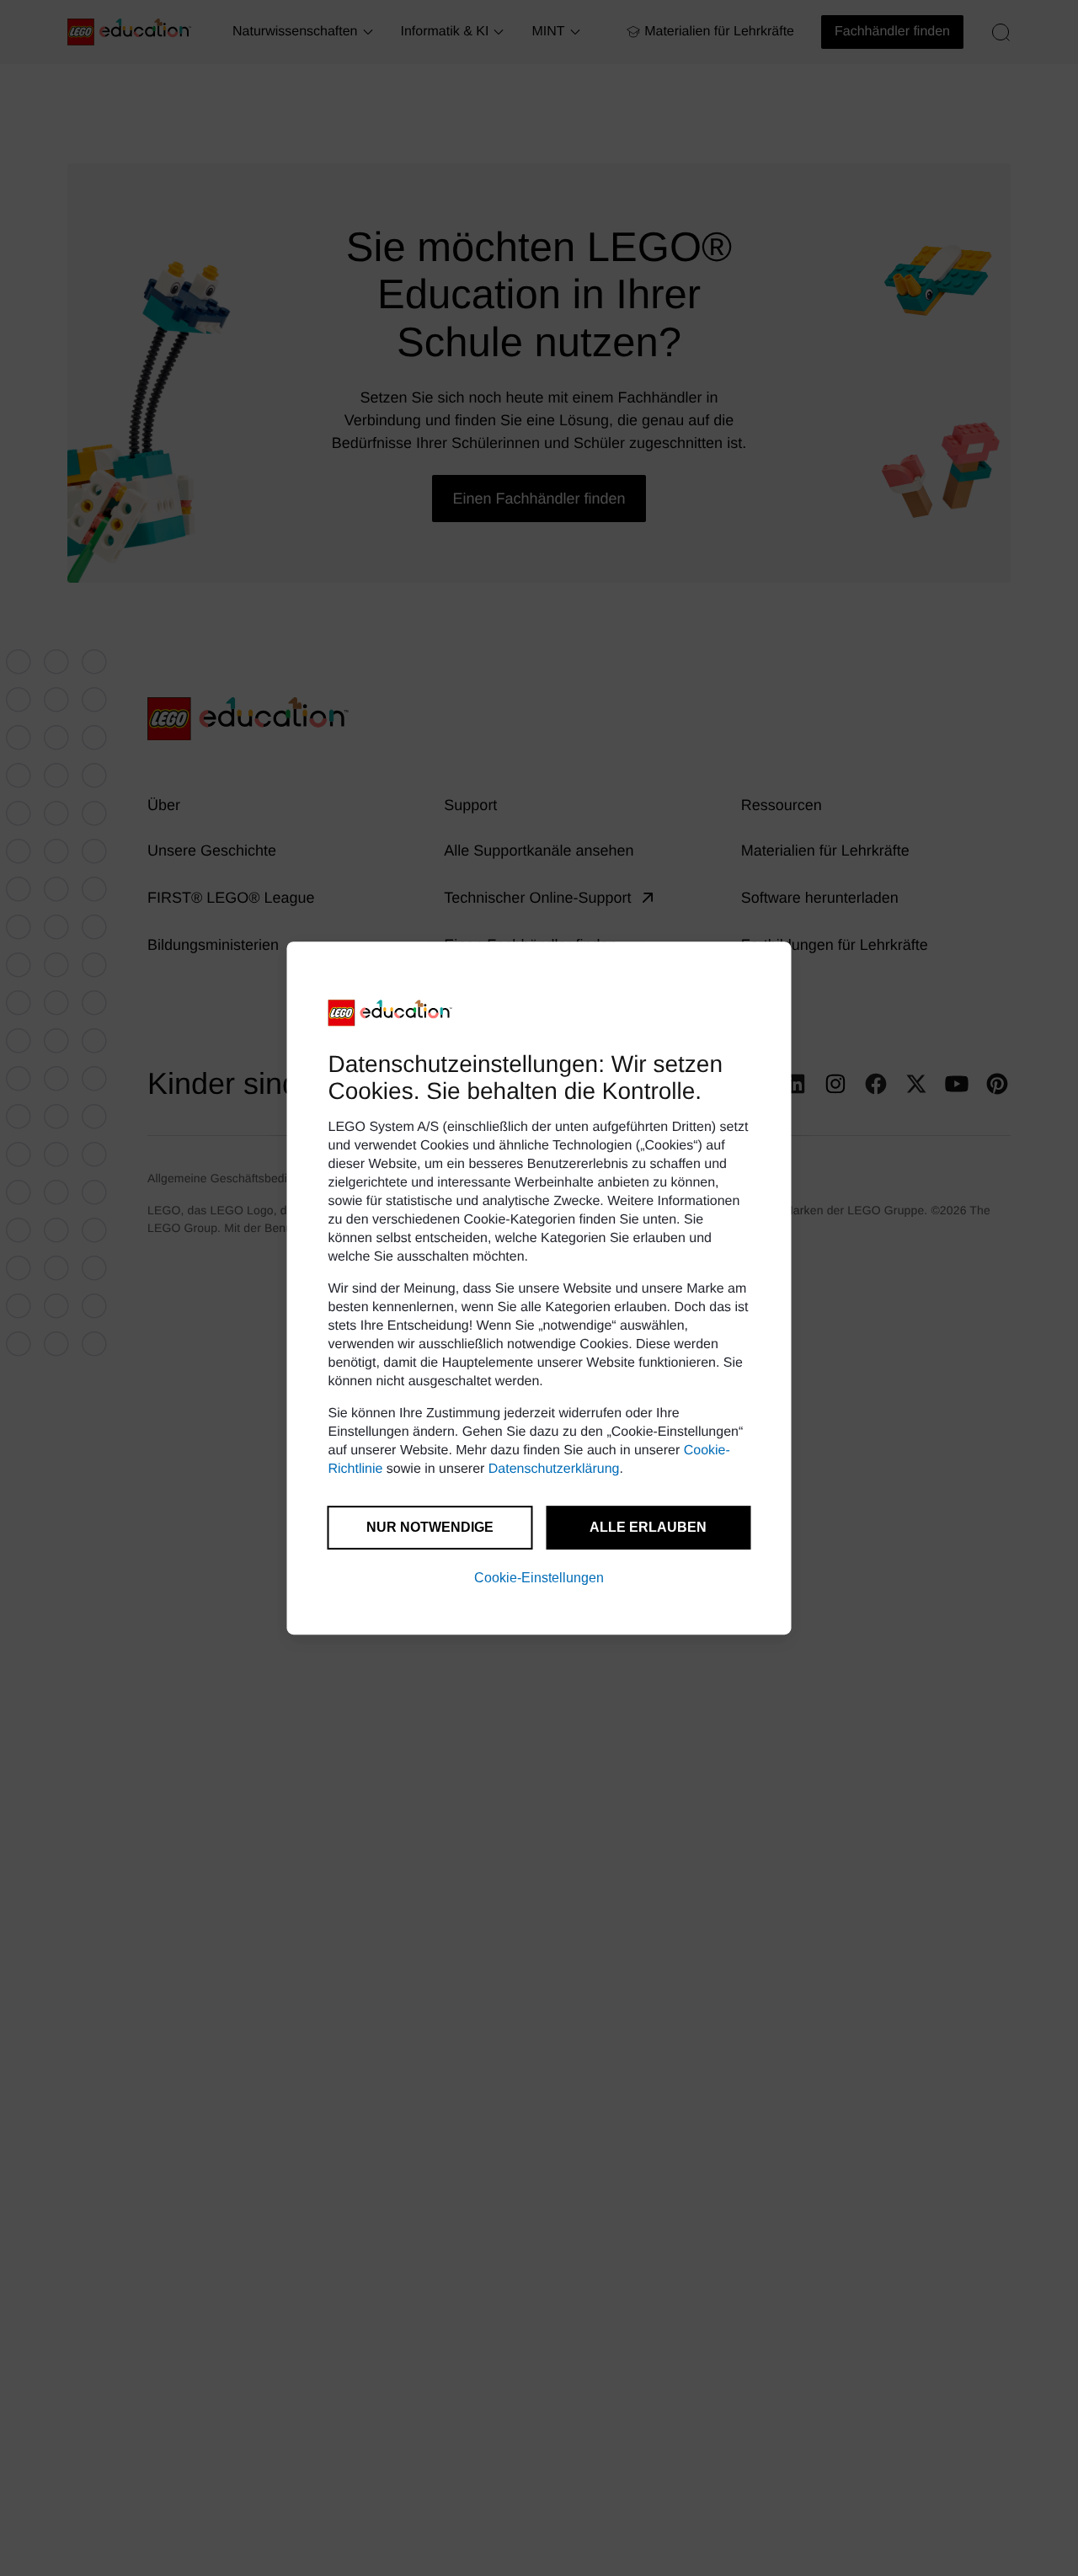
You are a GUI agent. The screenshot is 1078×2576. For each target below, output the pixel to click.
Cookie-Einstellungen (539, 1578)
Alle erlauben (648, 1527)
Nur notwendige (430, 1527)
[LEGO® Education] (391, 1013)
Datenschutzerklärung (554, 1469)
